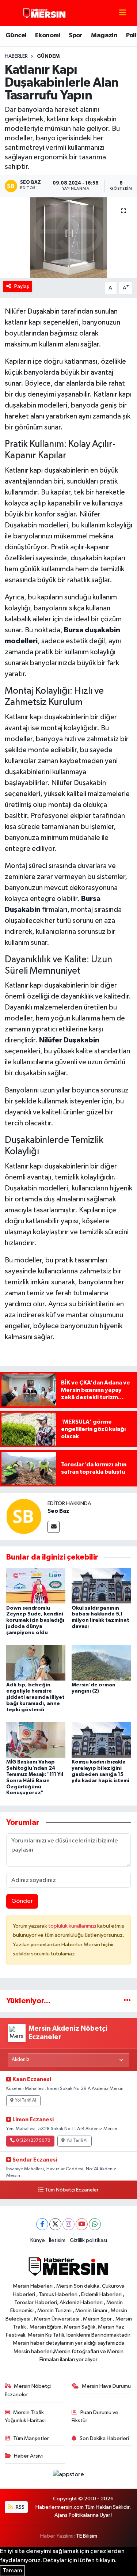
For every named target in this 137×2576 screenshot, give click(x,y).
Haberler (16, 56)
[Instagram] (68, 2224)
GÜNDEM (48, 56)
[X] (55, 2224)
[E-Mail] (54, 1527)
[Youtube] (82, 2224)
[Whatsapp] (95, 2224)
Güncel (16, 35)
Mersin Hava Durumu (106, 2386)
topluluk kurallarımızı (73, 1926)
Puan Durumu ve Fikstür (95, 2416)
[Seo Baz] (24, 1516)
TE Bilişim (87, 2536)
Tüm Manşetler (31, 2438)
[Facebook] (42, 2224)
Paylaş (22, 286)
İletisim (57, 2240)
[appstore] (69, 2476)
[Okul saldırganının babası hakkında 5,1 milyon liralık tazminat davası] (101, 1586)
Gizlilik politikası (88, 2240)
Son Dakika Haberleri (104, 2438)
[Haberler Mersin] (45, 13)
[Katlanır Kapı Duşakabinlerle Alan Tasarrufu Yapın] (68, 238)
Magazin (104, 35)
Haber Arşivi (28, 2456)
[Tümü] (127, 2001)
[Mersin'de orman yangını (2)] (101, 1663)
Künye (38, 2240)
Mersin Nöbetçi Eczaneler (28, 2390)
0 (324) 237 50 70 (33, 2141)
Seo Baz (58, 1511)
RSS (20, 2507)
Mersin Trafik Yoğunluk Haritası (25, 2416)
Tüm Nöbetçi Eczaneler (72, 2190)
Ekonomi (48, 35)
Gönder (22, 1901)
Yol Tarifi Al (26, 2100)
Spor (76, 35)
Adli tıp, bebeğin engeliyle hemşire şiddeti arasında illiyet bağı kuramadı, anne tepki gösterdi (35, 1697)
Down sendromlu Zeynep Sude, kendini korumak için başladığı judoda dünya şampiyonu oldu (35, 1620)
